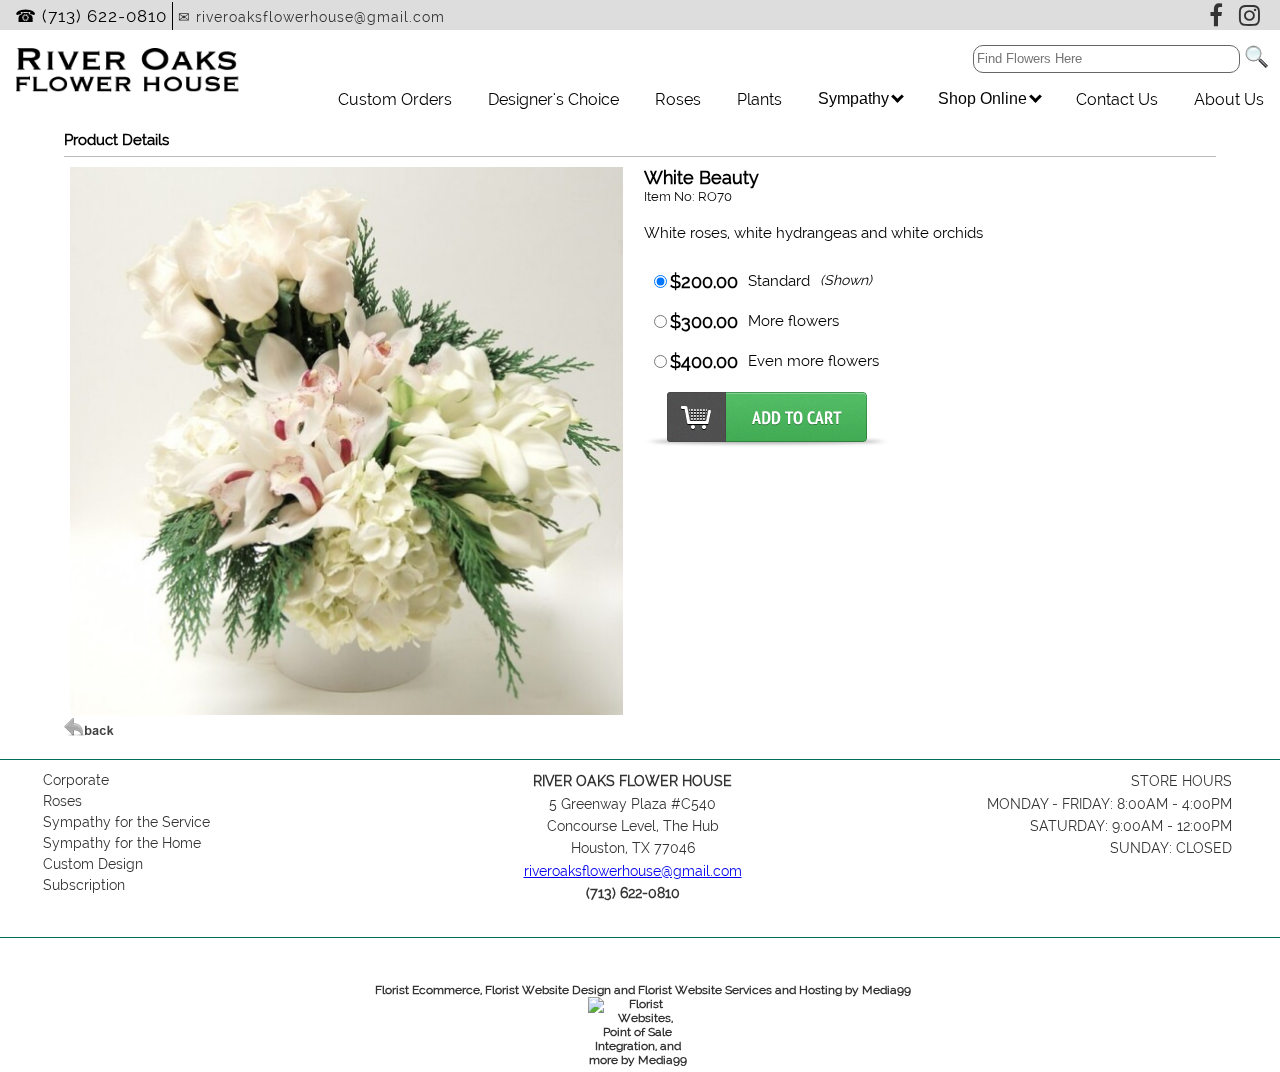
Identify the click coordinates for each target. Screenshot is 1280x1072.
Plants (759, 99)
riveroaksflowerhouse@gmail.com (633, 871)
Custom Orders (395, 99)
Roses (678, 99)
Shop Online (984, 98)
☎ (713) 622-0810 (91, 16)
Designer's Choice (553, 99)
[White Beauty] (346, 710)
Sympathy (855, 98)
